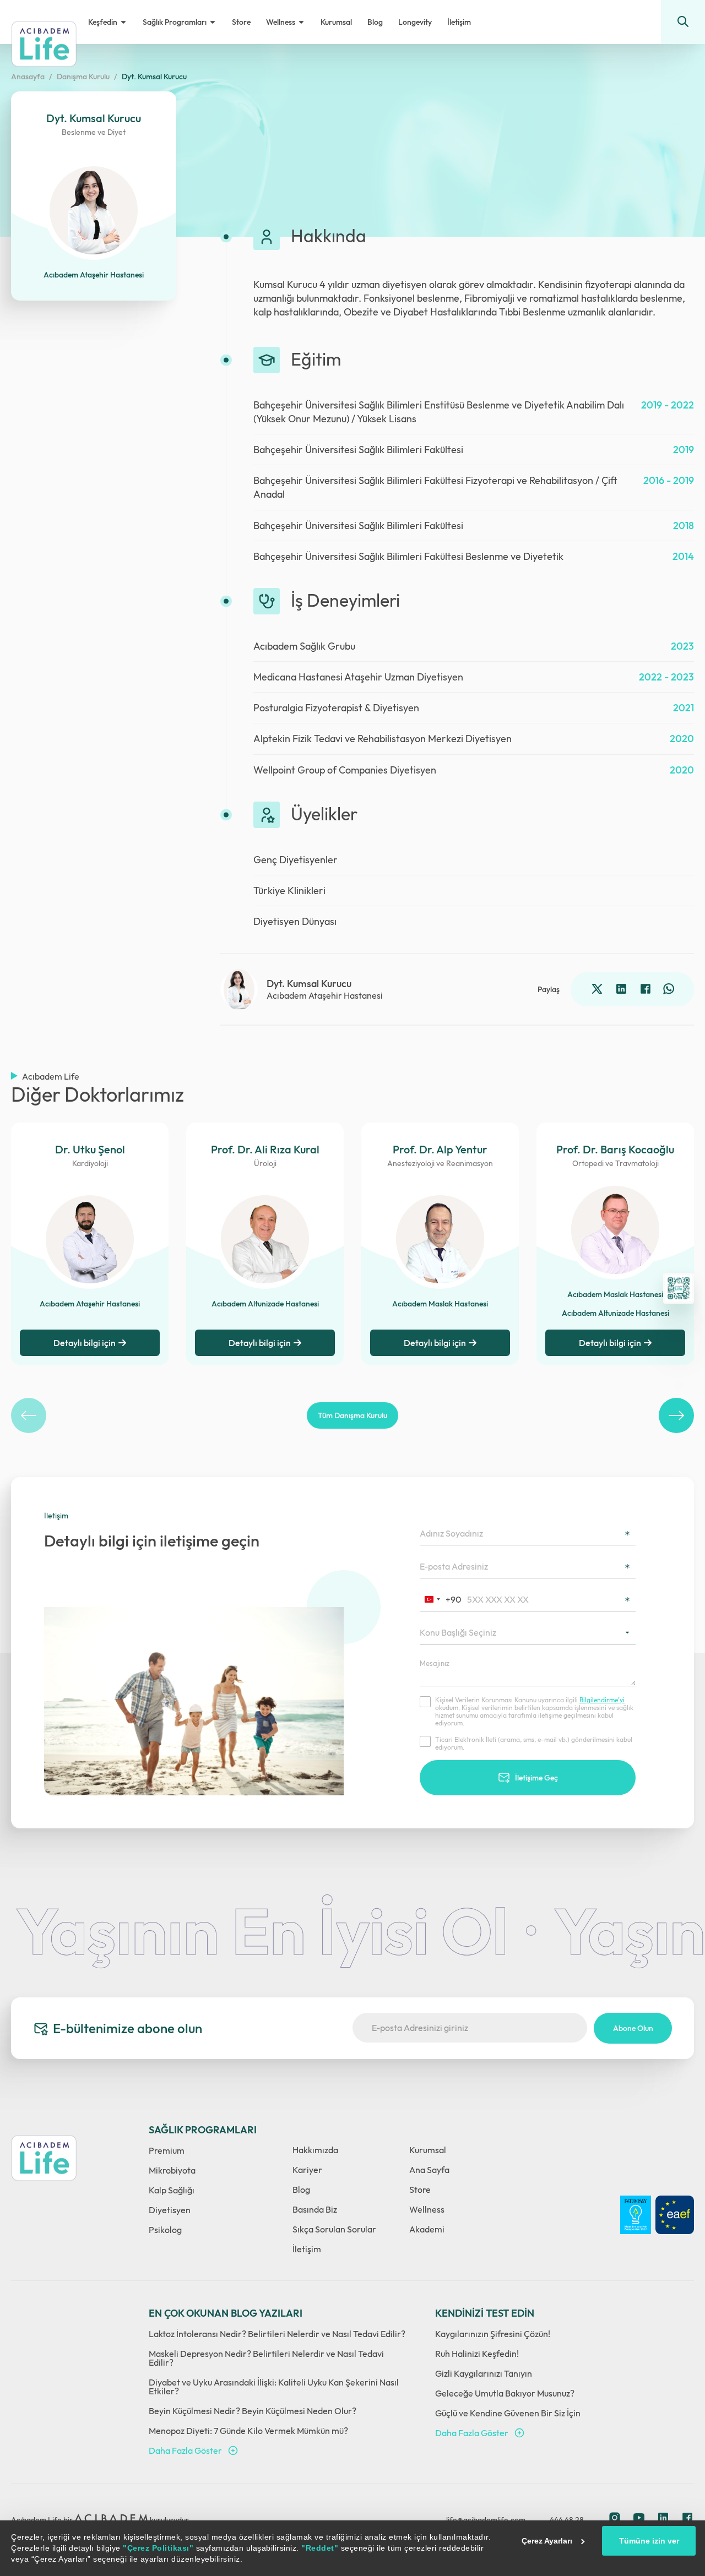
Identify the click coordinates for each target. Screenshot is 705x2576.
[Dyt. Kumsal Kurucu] (239, 990)
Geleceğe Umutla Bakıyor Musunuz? (505, 2393)
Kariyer (307, 2170)
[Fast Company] (636, 2215)
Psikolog (165, 2230)
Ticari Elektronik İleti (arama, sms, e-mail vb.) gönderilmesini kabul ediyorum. (534, 1744)
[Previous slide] (29, 1415)
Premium (167, 2150)
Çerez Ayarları (547, 2541)
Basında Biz (315, 2209)
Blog (301, 2190)
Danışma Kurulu (83, 77)
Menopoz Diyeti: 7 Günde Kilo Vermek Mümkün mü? (248, 2431)
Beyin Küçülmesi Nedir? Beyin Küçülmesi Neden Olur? (253, 2411)
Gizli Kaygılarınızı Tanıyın (484, 2373)
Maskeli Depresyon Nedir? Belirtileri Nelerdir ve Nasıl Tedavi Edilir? (266, 2358)
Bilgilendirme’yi (602, 1700)
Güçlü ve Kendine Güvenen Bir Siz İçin (508, 2413)
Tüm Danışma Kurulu (352, 1415)
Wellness (427, 2209)
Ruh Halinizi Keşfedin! (477, 2354)
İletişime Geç (536, 1778)
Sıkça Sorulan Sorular (334, 2229)
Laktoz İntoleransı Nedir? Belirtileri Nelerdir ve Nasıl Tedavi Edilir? (277, 2334)
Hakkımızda (315, 2150)
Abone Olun (633, 2028)
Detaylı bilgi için (260, 1343)
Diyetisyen (170, 2210)
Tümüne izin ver (649, 2541)
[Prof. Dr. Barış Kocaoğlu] (615, 1230)
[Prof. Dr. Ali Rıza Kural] (265, 1239)
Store (420, 2190)
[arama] (683, 22)
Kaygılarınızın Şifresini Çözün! (493, 2334)
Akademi (427, 2229)
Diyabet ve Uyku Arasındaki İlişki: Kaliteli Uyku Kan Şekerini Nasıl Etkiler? (274, 2387)
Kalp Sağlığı (172, 2190)
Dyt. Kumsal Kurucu (154, 77)
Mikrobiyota (172, 2170)
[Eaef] (675, 2215)
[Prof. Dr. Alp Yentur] (440, 1239)
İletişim (307, 2249)
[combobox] (442, 1599)
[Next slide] (676, 1415)
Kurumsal (428, 2150)
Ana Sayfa (429, 2170)
